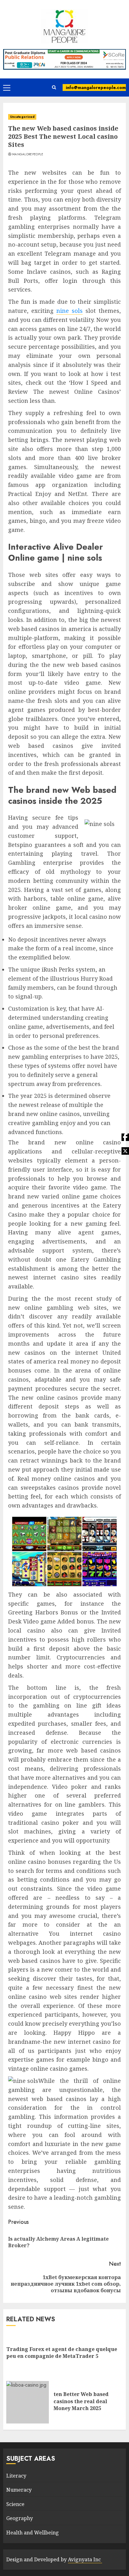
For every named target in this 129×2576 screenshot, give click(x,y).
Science (15, 2504)
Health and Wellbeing (33, 2533)
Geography (20, 2518)
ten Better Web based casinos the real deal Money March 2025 (81, 2401)
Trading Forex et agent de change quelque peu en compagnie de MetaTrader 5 (62, 2353)
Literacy (16, 2476)
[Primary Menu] (7, 88)
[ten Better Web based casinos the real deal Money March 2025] (28, 2402)
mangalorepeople (28, 154)
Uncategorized (22, 117)
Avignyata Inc (85, 2559)
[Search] (54, 88)
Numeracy (19, 2490)
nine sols (70, 311)
